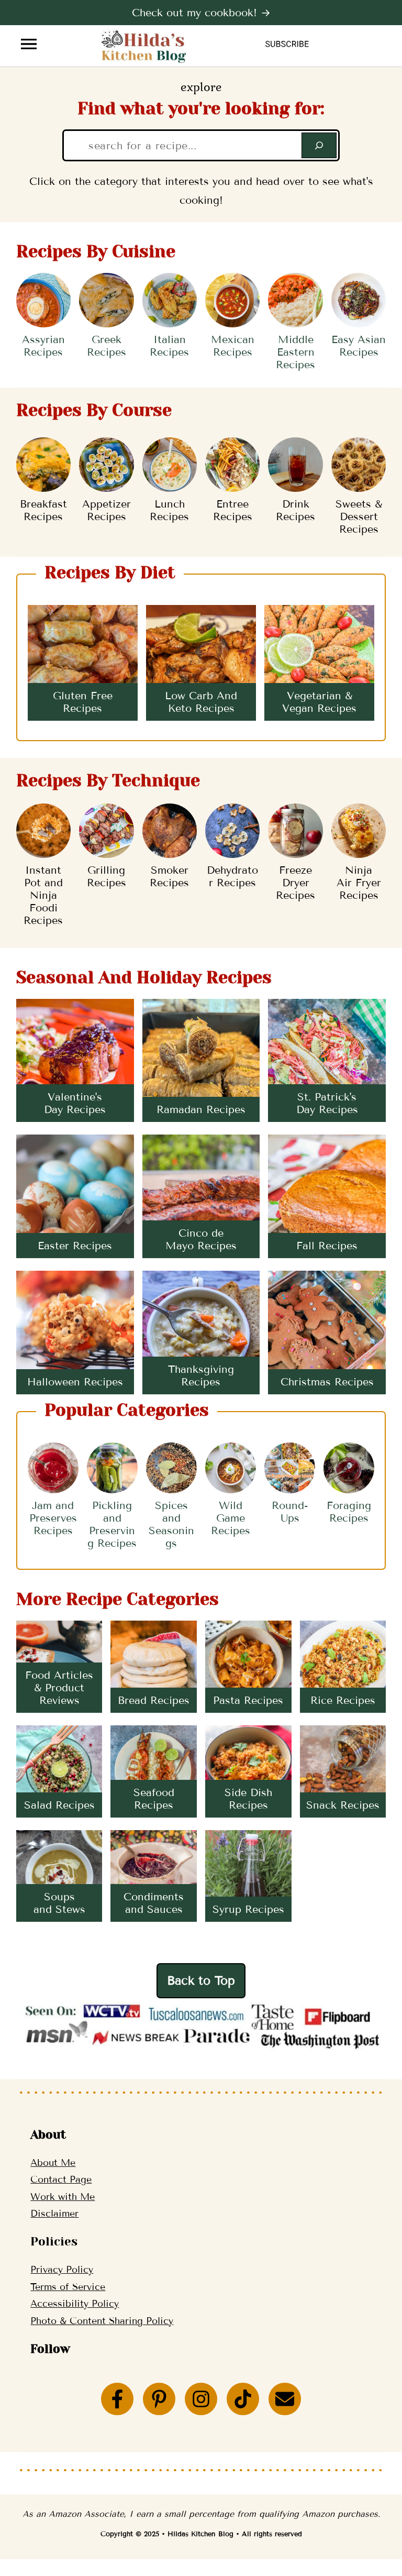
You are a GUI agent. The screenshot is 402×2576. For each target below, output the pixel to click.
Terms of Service (68, 2287)
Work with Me (63, 2197)
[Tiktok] (243, 2399)
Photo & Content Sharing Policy (102, 2321)
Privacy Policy (62, 2270)
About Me (53, 2163)
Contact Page (61, 2179)
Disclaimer (54, 2214)
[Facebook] (117, 2399)
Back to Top (201, 1980)
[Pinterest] (159, 2399)
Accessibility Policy (75, 2304)
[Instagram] (201, 2399)
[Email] (285, 2399)
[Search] (319, 145)
